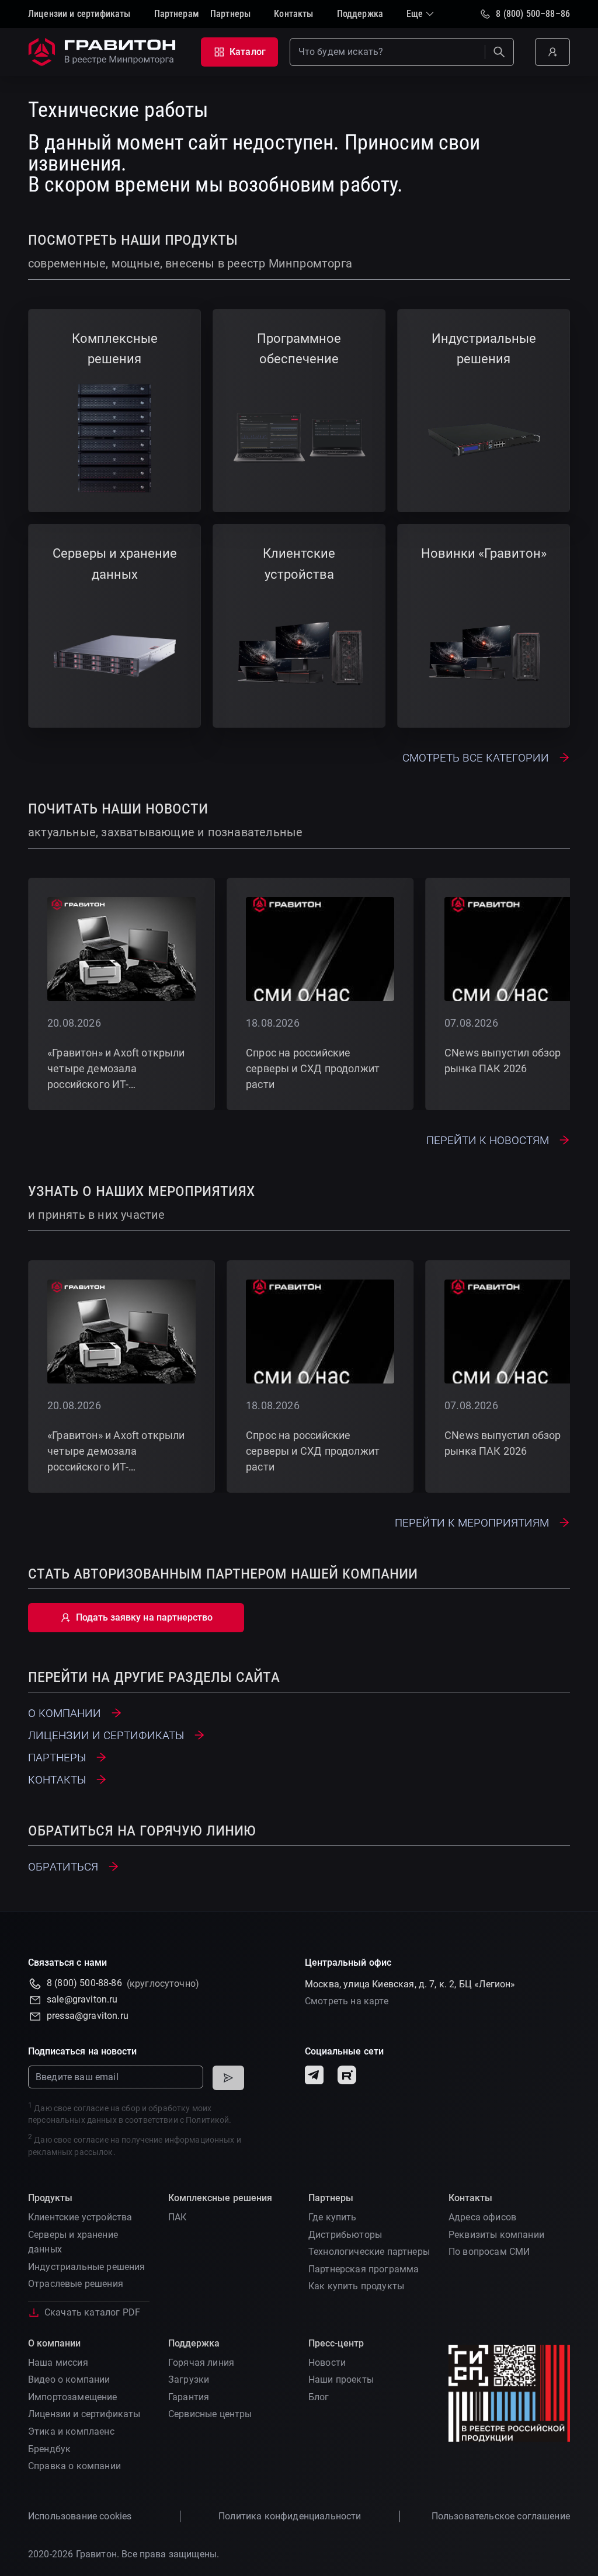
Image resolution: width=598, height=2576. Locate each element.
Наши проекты (341, 2379)
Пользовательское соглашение (501, 2516)
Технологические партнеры (369, 2252)
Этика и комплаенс (71, 2431)
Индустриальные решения (87, 2267)
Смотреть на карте (347, 2001)
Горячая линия (201, 2363)
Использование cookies (80, 2516)
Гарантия (189, 2397)
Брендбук (49, 2449)
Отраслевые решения (76, 2284)
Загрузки (189, 2379)
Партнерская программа (364, 2269)
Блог (319, 2397)
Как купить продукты (356, 2286)
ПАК (177, 2217)
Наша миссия (58, 2363)
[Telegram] (314, 2075)
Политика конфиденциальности (290, 2516)
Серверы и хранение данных (73, 2242)
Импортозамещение (73, 2397)
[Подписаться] (228, 2078)
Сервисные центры (210, 2414)
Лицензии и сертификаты (84, 2414)
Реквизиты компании (496, 2235)
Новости (327, 2363)
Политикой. (208, 2120)
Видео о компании (69, 2379)
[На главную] (104, 52)
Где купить (333, 2217)
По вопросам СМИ (489, 2252)
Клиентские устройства (80, 2217)
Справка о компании (74, 2466)
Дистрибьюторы (345, 2235)
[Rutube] (347, 2075)
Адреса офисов (482, 2217)
